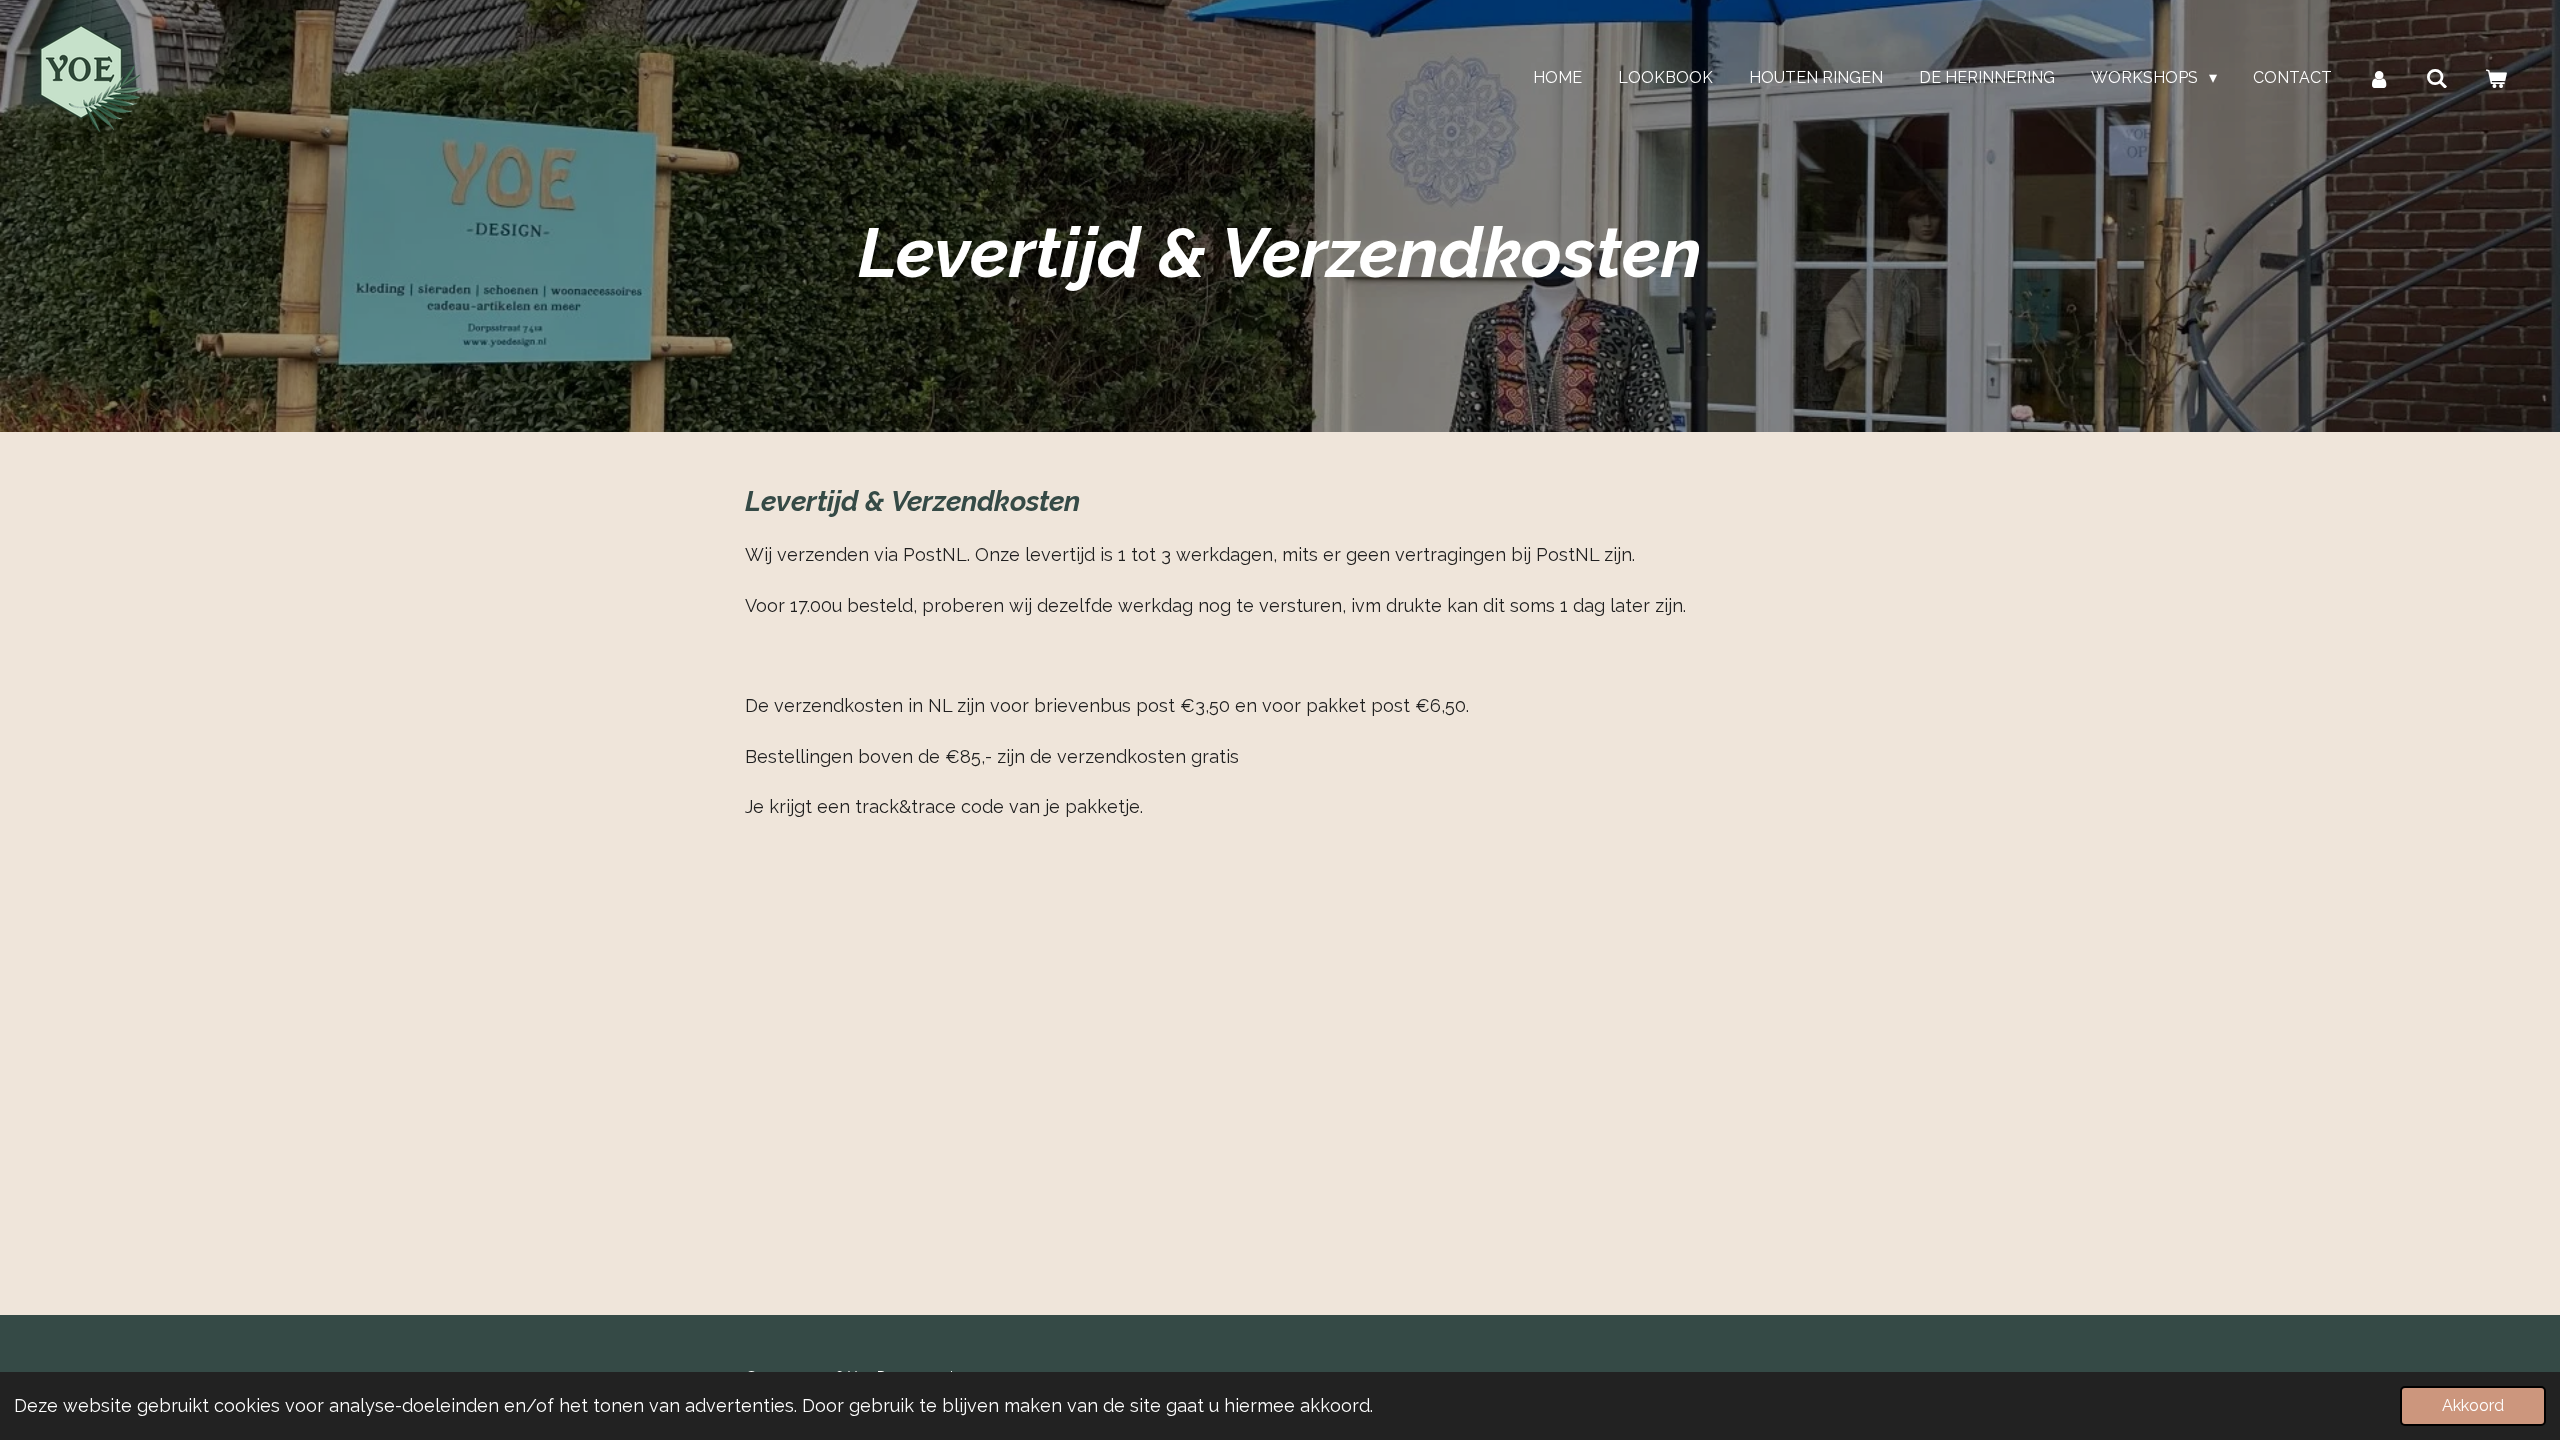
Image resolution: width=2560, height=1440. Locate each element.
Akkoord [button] (2473, 1405)
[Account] (2379, 78)
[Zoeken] (2437, 78)
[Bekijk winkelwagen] (2496, 78)
